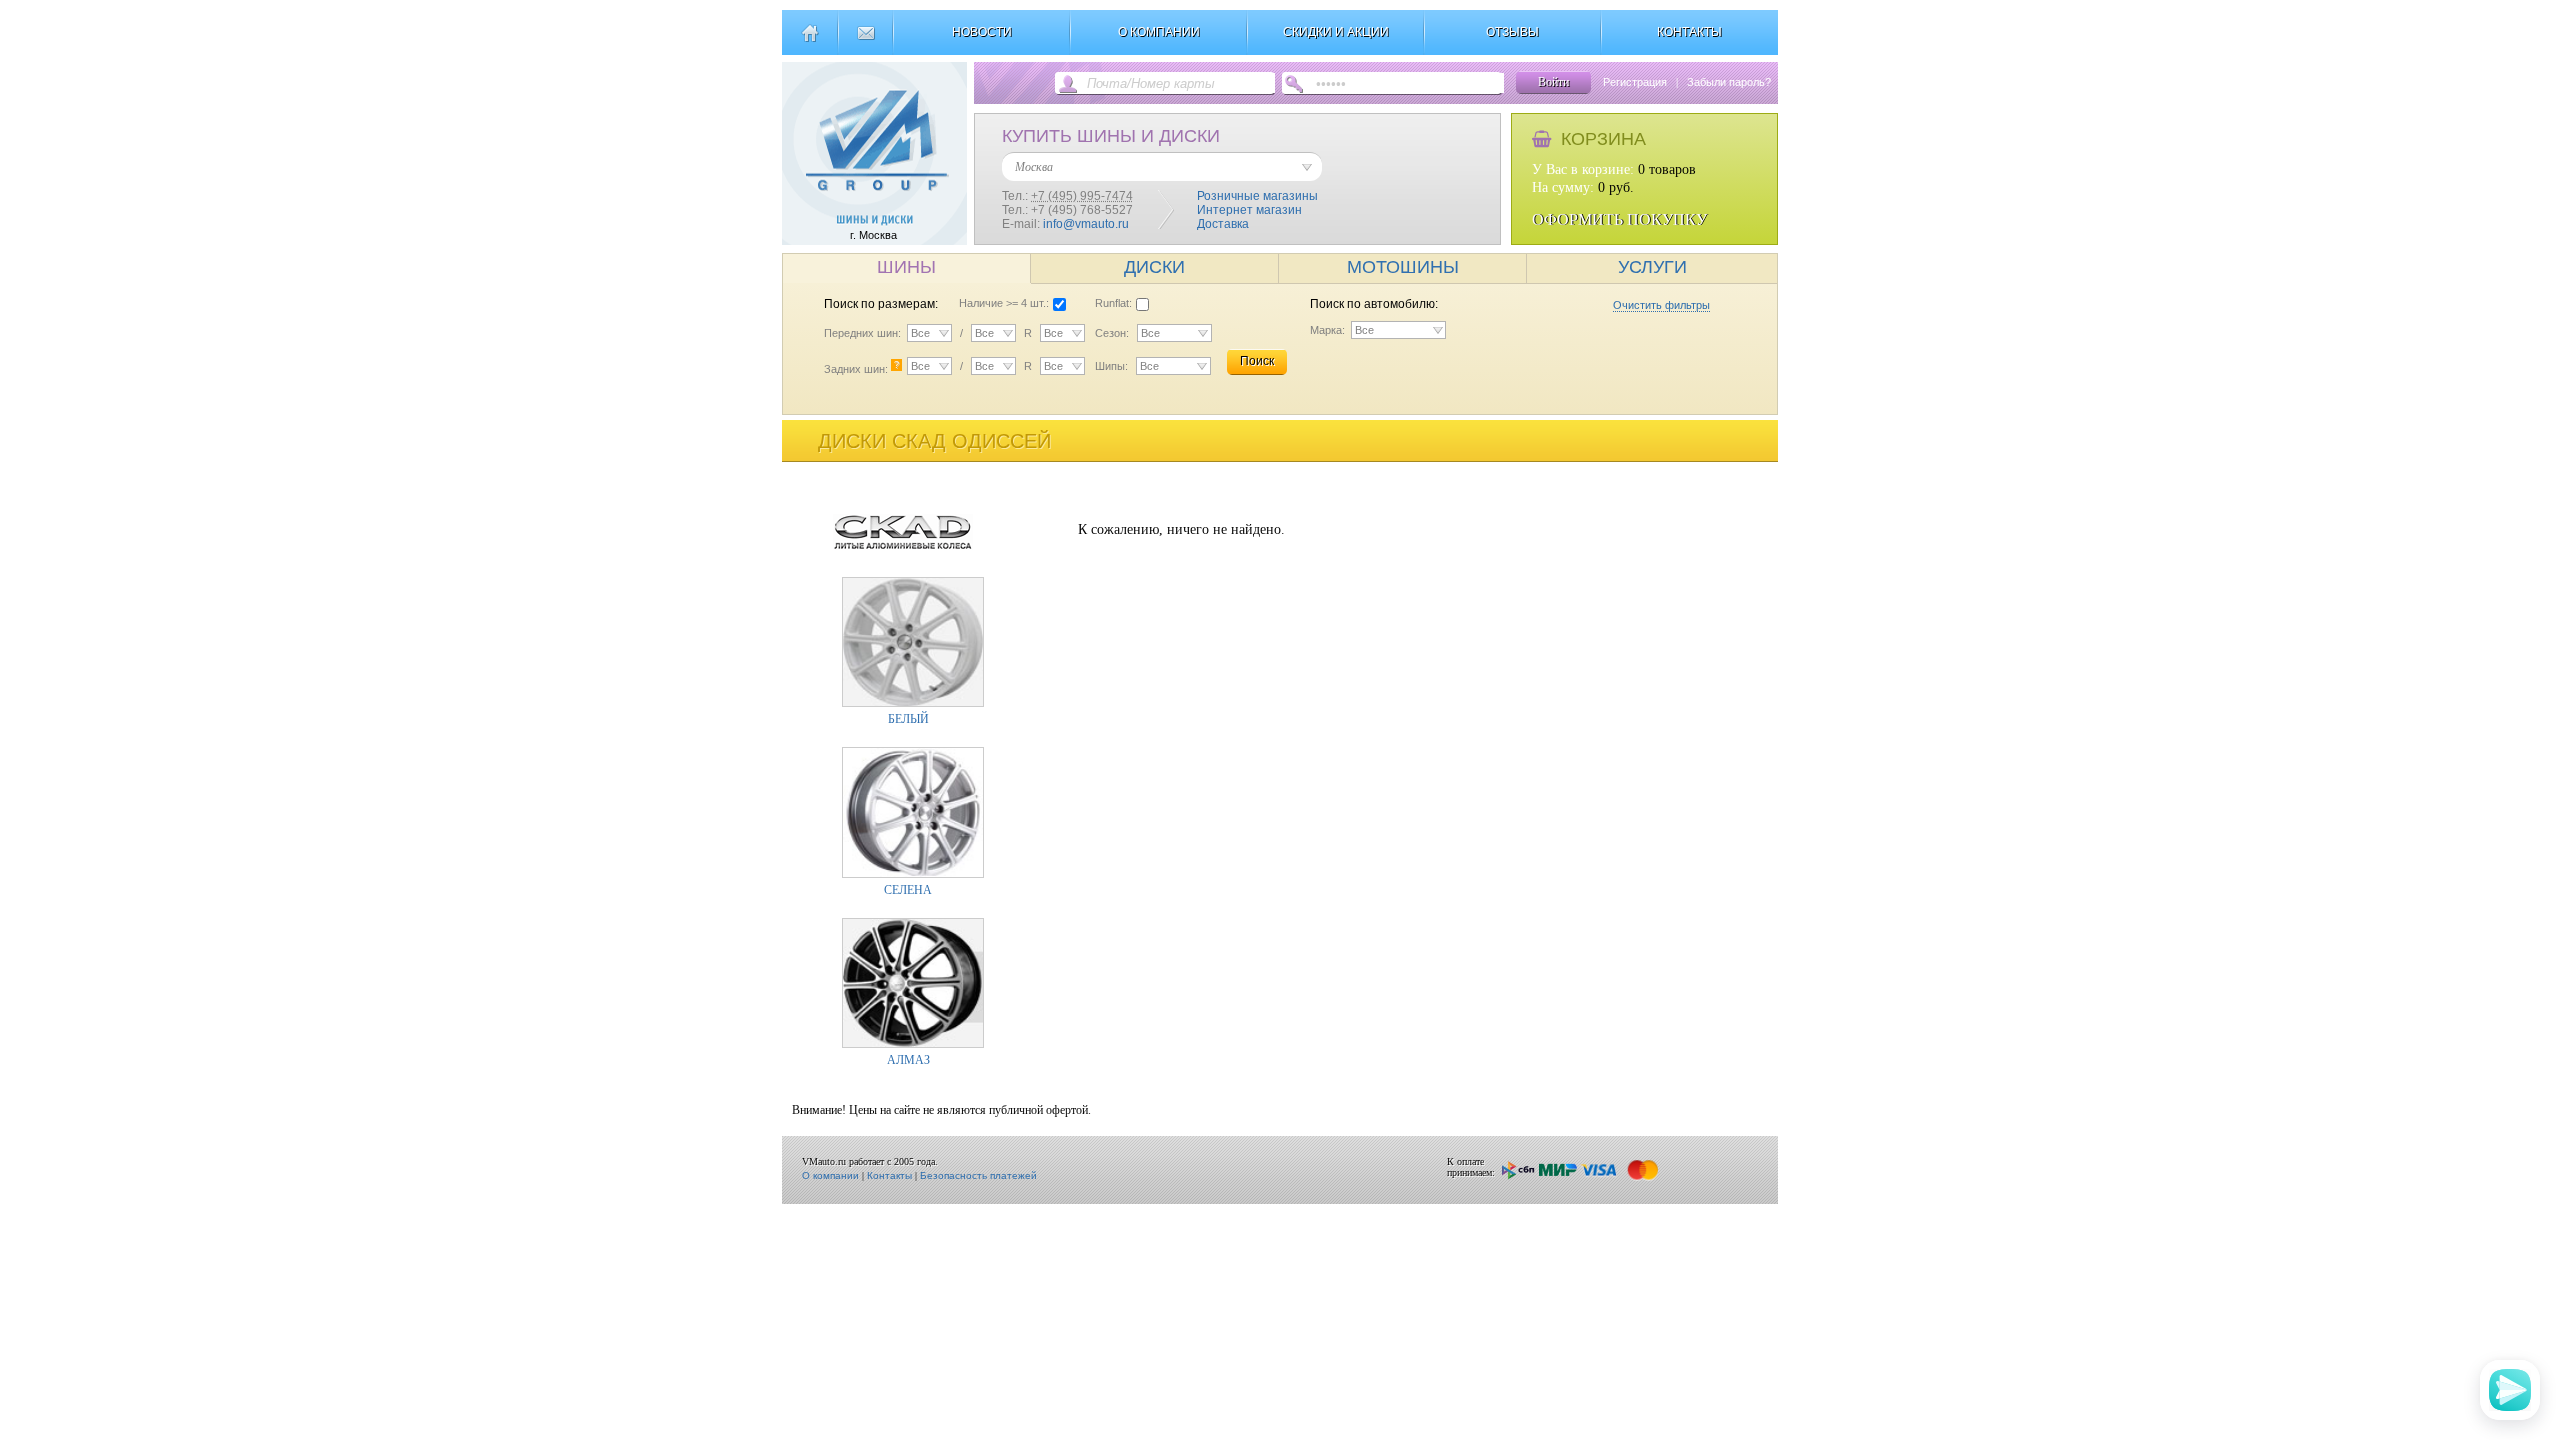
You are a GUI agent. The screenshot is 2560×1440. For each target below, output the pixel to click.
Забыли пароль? (1729, 82)
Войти (1553, 82)
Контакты (889, 1175)
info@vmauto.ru (1086, 224)
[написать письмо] (865, 41)
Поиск (1257, 361)
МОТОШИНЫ (1403, 267)
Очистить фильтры (1661, 305)
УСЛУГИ (1652, 267)
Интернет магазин (1249, 210)
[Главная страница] (809, 41)
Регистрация (1635, 82)
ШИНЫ (906, 267)
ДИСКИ (1154, 267)
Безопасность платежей (978, 1175)
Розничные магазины (1257, 196)
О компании (830, 1175)
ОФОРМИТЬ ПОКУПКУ (1619, 219)
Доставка (1223, 224)
